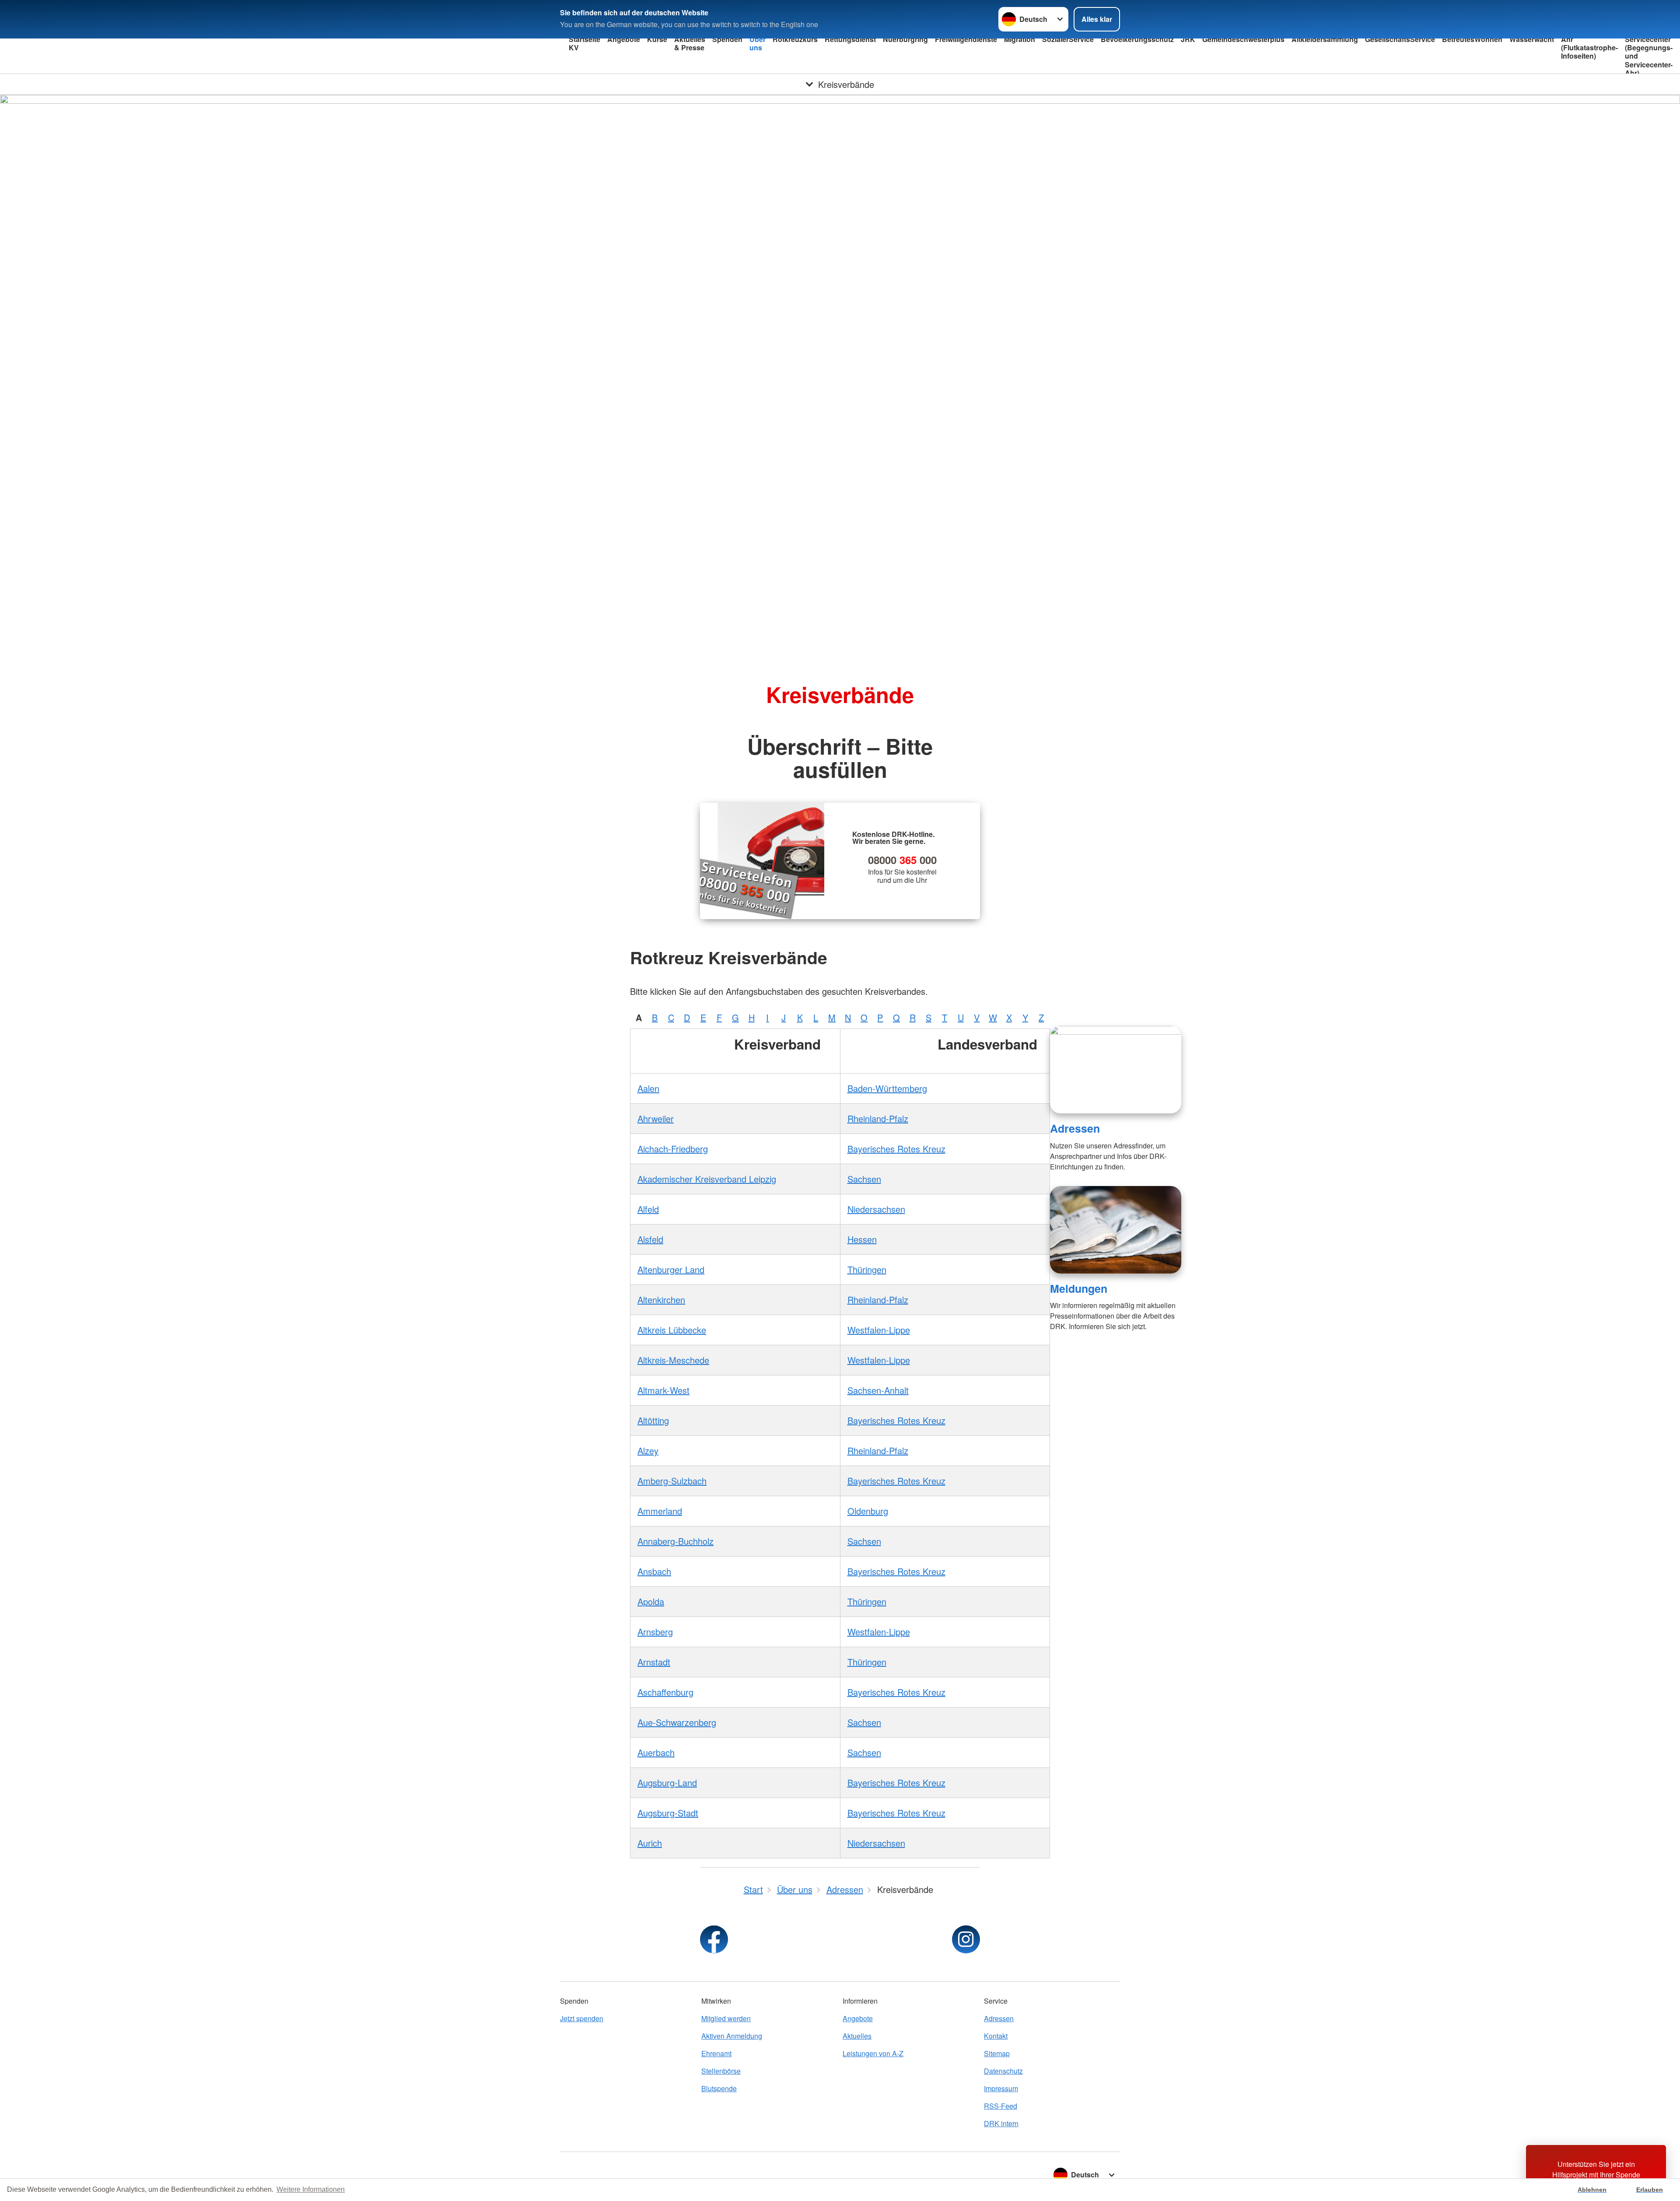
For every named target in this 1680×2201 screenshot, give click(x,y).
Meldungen (1079, 1288)
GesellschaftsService (1400, 39)
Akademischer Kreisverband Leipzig (707, 1179)
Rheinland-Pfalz (878, 1118)
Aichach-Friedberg (673, 1149)
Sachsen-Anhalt (878, 1390)
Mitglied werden (726, 2018)
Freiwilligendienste (966, 39)
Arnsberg (655, 1632)
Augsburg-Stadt (668, 1813)
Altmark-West (663, 1390)
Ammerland (660, 1511)
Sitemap (997, 2053)
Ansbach (654, 1571)
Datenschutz (1003, 2071)
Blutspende (719, 2088)
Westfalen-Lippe (879, 1330)
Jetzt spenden (582, 2018)
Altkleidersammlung (1325, 39)
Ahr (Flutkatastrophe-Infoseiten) (1589, 47)
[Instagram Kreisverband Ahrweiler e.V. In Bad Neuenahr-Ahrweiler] (966, 1939)
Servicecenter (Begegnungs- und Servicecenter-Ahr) (1649, 56)
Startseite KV (584, 43)
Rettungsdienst (850, 39)
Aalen (648, 1088)
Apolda (651, 1601)
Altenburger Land (671, 1269)
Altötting (653, 1420)
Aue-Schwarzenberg (677, 1722)
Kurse (657, 39)
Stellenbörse (721, 2071)
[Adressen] (1116, 1070)
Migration (1020, 39)
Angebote (624, 39)
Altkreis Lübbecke (672, 1330)
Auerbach (656, 1752)
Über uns (758, 43)
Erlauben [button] (1650, 2190)
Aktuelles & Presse (690, 43)
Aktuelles (857, 2036)
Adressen (1075, 1128)
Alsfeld (650, 1239)
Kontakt (996, 2036)
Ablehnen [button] (1592, 2190)
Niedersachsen (876, 1209)
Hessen (862, 1239)
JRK (1188, 39)
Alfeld (648, 1209)
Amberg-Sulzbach (672, 1481)
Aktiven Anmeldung (732, 2036)
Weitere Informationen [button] (311, 2189)
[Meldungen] (1116, 1230)
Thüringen (867, 1269)
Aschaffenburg (665, 1692)
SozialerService (1068, 39)
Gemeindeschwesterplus (1243, 39)
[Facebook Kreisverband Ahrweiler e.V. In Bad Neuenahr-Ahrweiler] (714, 1939)
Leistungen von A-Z (873, 2053)
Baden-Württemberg (887, 1088)
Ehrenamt (716, 2053)
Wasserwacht (1532, 39)
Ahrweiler (656, 1118)
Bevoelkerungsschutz (1137, 39)
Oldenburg (868, 1511)
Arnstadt (654, 1662)
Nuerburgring (905, 39)
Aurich (650, 1843)
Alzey (648, 1450)
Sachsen (864, 1179)
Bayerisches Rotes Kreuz (896, 1149)
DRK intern (1001, 2123)
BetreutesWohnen (1472, 39)
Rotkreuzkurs (795, 39)
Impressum (1001, 2088)
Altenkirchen (661, 1300)
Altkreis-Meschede (673, 1360)
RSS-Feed (1001, 2106)
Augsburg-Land (667, 1783)
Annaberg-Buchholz (675, 1541)
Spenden (727, 39)
